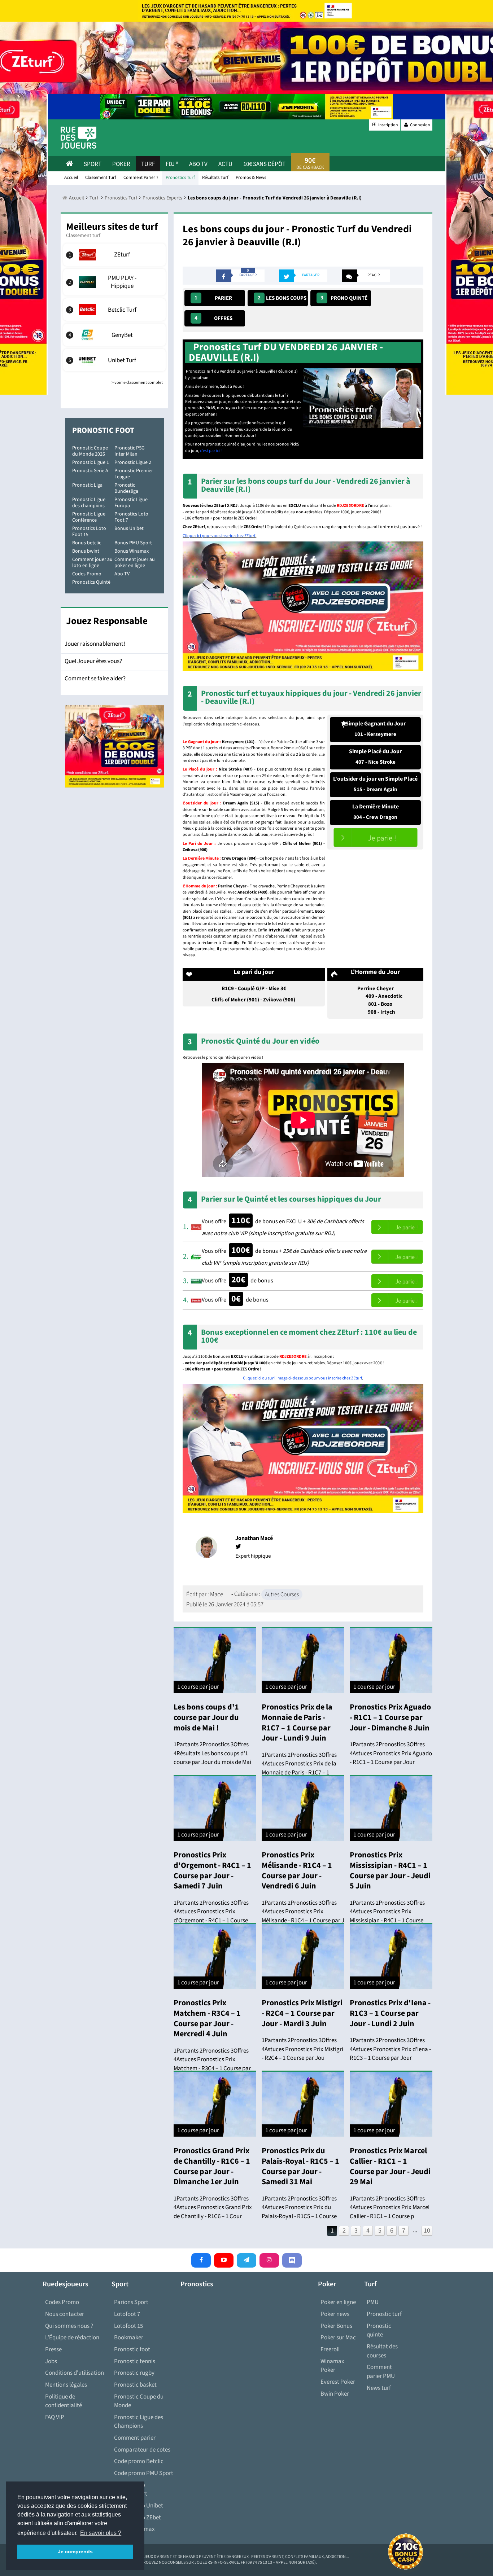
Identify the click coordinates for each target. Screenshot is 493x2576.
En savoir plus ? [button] (101, 2533)
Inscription (388, 125)
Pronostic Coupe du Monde (139, 2401)
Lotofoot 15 (128, 2326)
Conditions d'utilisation (75, 2373)
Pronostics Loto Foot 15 (89, 532)
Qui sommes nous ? (69, 2326)
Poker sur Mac (338, 2338)
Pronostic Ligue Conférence (89, 517)
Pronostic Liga (87, 485)
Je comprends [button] (75, 2551)
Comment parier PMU (381, 2372)
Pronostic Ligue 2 (133, 462)
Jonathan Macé (254, 1538)
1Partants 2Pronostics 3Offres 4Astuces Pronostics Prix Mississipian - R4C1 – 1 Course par (387, 1916)
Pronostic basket (135, 2385)
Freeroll (330, 2349)
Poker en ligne (338, 2302)
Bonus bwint (86, 551)
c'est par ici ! (210, 451)
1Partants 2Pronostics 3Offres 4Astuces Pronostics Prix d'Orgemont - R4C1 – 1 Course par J (211, 1916)
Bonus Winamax (132, 551)
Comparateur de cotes (142, 2450)
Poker (121, 164)
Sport (93, 164)
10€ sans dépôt (264, 164)
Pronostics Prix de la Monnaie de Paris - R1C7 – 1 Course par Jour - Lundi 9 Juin (297, 1723)
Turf (148, 164)
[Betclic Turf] (115, 310)
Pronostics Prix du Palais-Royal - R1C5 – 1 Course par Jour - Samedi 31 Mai (300, 2166)
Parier (213, 298)
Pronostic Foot (103, 430)
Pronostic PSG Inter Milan (130, 451)
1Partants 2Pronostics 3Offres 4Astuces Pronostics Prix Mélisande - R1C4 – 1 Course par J (303, 1912)
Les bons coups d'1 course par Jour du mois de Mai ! (206, 1717)
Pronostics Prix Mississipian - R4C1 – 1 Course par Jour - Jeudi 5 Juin (390, 1870)
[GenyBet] (115, 335)
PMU (373, 2302)
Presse (53, 2349)
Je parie (397, 1227)
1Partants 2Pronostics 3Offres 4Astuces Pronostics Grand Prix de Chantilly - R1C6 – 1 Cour (213, 2208)
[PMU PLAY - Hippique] (115, 282)
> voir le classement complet (137, 383)
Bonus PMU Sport (133, 543)
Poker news (335, 2314)
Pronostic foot (132, 2349)
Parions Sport (131, 2302)
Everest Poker (338, 2382)
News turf (379, 2388)
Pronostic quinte (379, 2331)
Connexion (420, 125)
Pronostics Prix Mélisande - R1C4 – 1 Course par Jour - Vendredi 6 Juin (297, 1870)
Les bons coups (282, 298)
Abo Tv (198, 164)
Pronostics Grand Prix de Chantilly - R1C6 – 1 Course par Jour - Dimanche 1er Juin (212, 2166)
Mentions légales (66, 2385)
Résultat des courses (382, 2351)
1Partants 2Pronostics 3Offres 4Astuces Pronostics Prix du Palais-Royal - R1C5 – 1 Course (299, 2208)
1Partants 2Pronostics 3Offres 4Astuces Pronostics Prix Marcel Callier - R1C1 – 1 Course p (390, 2208)
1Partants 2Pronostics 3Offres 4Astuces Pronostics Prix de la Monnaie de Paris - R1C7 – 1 (299, 1764)
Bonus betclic (87, 543)
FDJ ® (172, 164)
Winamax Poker (332, 2366)
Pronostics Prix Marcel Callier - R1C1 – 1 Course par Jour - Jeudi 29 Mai (390, 2166)
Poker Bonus (336, 2326)
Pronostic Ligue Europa (131, 503)
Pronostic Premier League (134, 474)
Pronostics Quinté (91, 582)
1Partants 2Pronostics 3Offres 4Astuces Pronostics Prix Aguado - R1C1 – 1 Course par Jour (391, 1753)
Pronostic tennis (135, 2361)
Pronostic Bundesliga (126, 488)
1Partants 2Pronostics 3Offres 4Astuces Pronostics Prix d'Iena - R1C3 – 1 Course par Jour (390, 2049)
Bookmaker (129, 2338)
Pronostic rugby (134, 2373)
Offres (213, 318)
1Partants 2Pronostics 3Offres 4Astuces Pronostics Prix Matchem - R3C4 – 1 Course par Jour (212, 2064)
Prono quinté (344, 298)
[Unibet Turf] (115, 360)
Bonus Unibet (129, 528)
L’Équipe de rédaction (72, 2338)
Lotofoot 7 (127, 2314)
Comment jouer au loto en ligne (92, 563)
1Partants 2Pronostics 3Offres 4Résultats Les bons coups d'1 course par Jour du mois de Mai (212, 1753)
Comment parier (135, 2438)
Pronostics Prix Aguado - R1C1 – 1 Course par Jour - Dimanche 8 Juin (390, 1717)
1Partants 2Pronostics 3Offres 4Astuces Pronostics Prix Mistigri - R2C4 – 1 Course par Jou (302, 2049)
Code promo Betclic (139, 2461)
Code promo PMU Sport (144, 2473)
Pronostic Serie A (90, 471)
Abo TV (122, 574)
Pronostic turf (384, 2314)
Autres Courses (282, 1594)
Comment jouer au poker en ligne (135, 563)
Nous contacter (65, 2314)
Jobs (51, 2361)
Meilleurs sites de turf (112, 227)
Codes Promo (87, 574)
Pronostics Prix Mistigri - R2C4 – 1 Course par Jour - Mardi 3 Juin (302, 2013)
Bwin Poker (335, 2394)
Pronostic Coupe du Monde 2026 (90, 451)
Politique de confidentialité (64, 2401)
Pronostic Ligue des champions (89, 503)
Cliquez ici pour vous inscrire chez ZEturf (219, 536)
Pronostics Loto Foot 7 (131, 517)
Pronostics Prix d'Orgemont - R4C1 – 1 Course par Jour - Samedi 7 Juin (212, 1870)
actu (225, 164)
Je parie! (376, 837)
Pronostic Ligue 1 (91, 462)
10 (427, 2231)
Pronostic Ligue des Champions (139, 2422)
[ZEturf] (115, 255)
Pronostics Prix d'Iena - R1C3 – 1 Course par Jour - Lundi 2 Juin (390, 2013)
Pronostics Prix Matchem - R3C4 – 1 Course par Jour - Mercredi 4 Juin (207, 2018)
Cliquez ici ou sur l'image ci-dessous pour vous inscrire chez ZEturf (302, 1378)
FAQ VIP (55, 2417)
